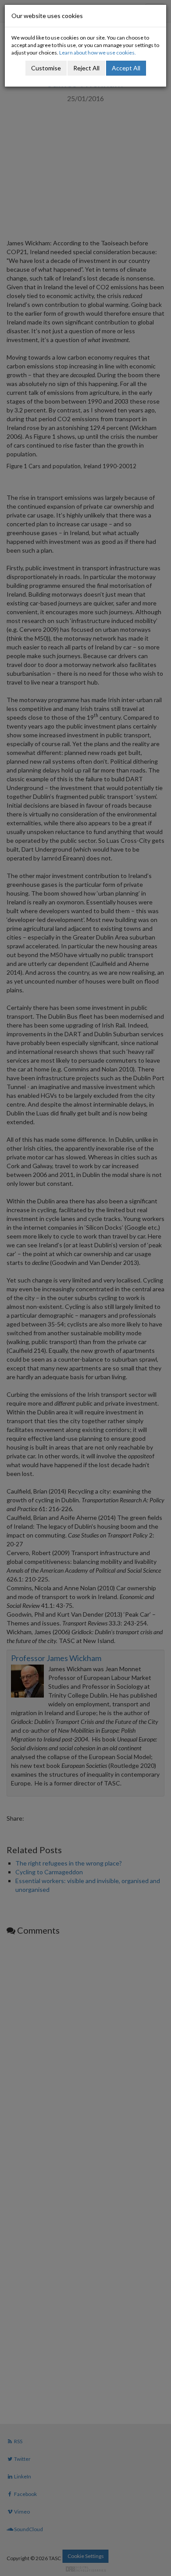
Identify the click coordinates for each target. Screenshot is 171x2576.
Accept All (126, 68)
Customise (46, 68)
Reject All (86, 68)
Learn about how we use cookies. (98, 53)
